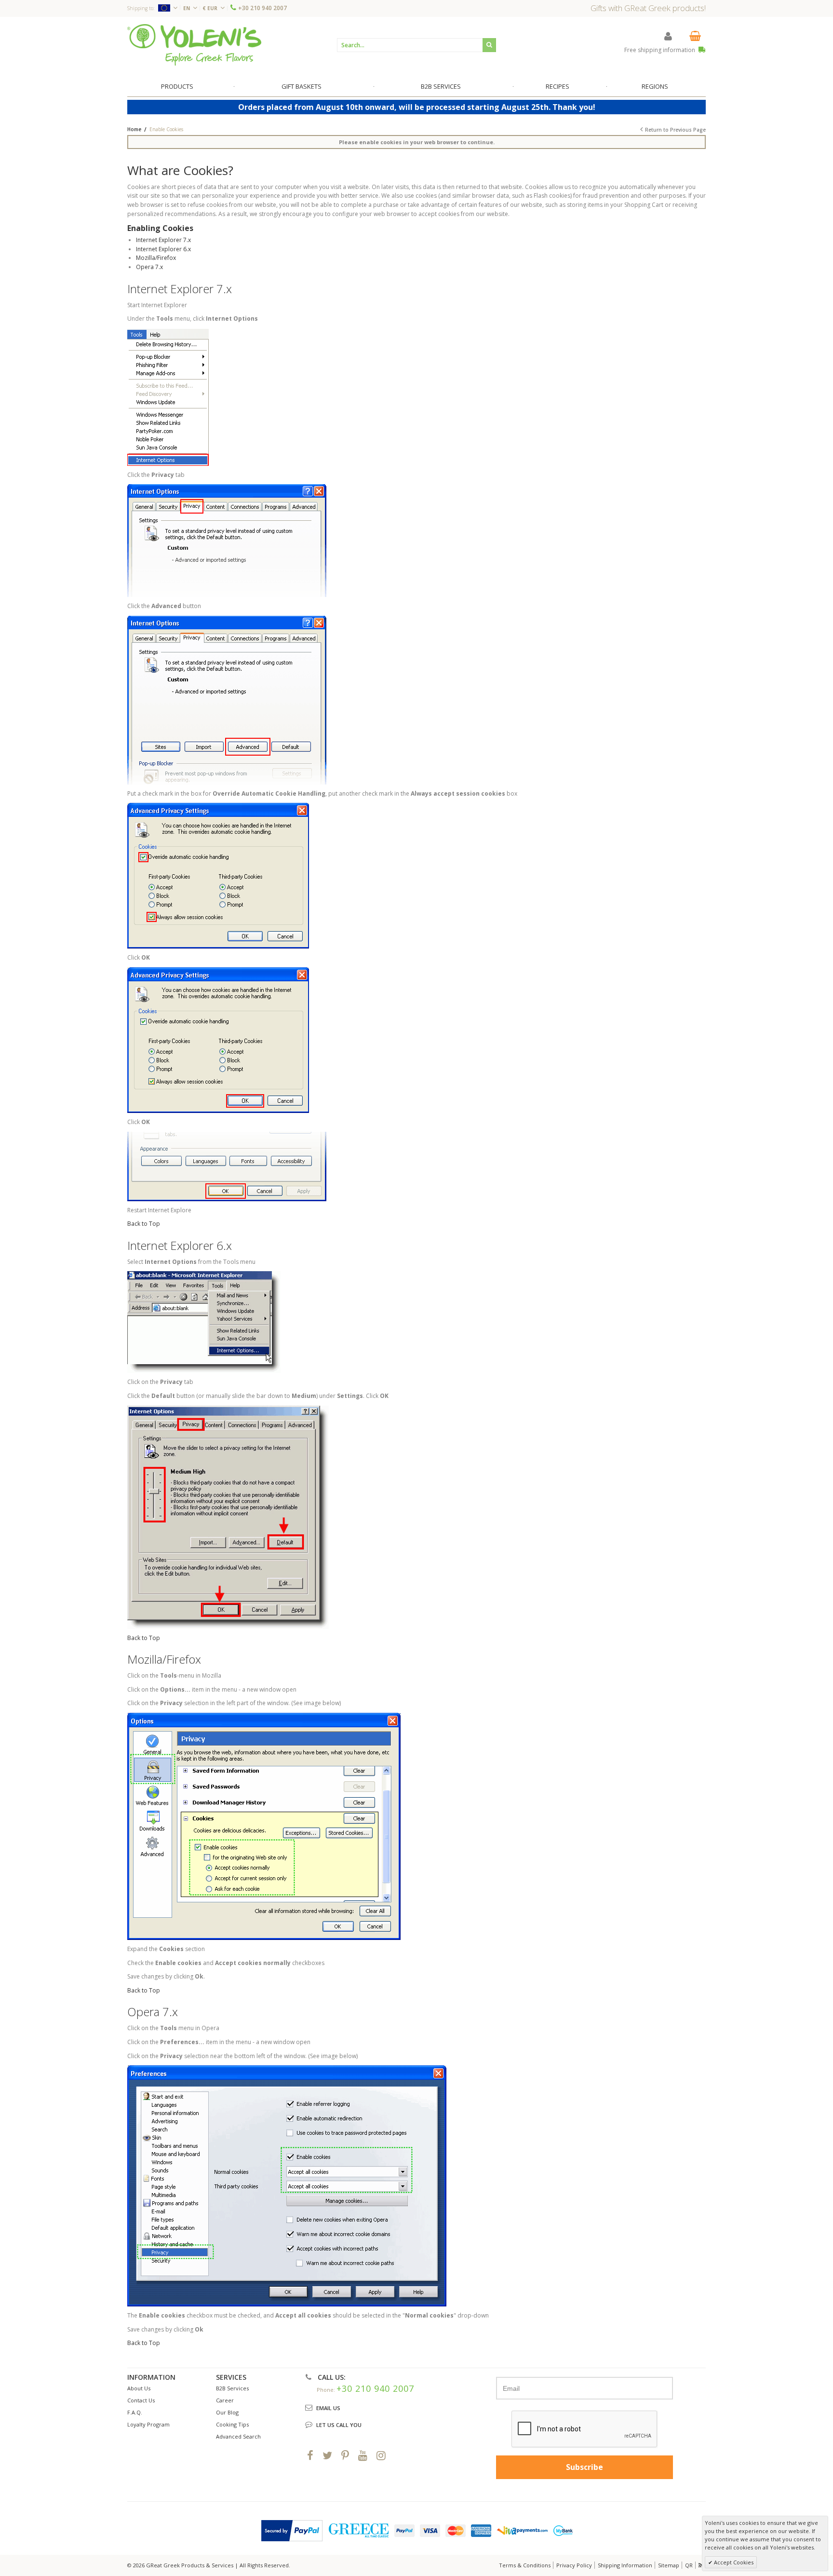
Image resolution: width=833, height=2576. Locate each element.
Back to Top (144, 1224)
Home (134, 129)
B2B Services (232, 2388)
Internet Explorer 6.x (163, 249)
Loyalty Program (148, 2424)
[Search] (489, 45)
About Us (139, 2388)
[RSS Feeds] (701, 2565)
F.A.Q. (135, 2412)
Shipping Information (625, 2565)
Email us (328, 2408)
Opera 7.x (149, 267)
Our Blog (227, 2412)
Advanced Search (238, 2436)
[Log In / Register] (668, 36)
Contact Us (141, 2400)
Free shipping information (660, 50)
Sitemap (669, 2565)
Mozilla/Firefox (156, 258)
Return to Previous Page (675, 130)
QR (689, 2565)
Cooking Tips (232, 2424)
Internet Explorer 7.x (163, 240)
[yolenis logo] (194, 45)
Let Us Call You (339, 2425)
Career (225, 2400)
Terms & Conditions (525, 2565)
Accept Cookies (733, 2562)
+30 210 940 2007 (262, 8)
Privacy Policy (574, 2565)
